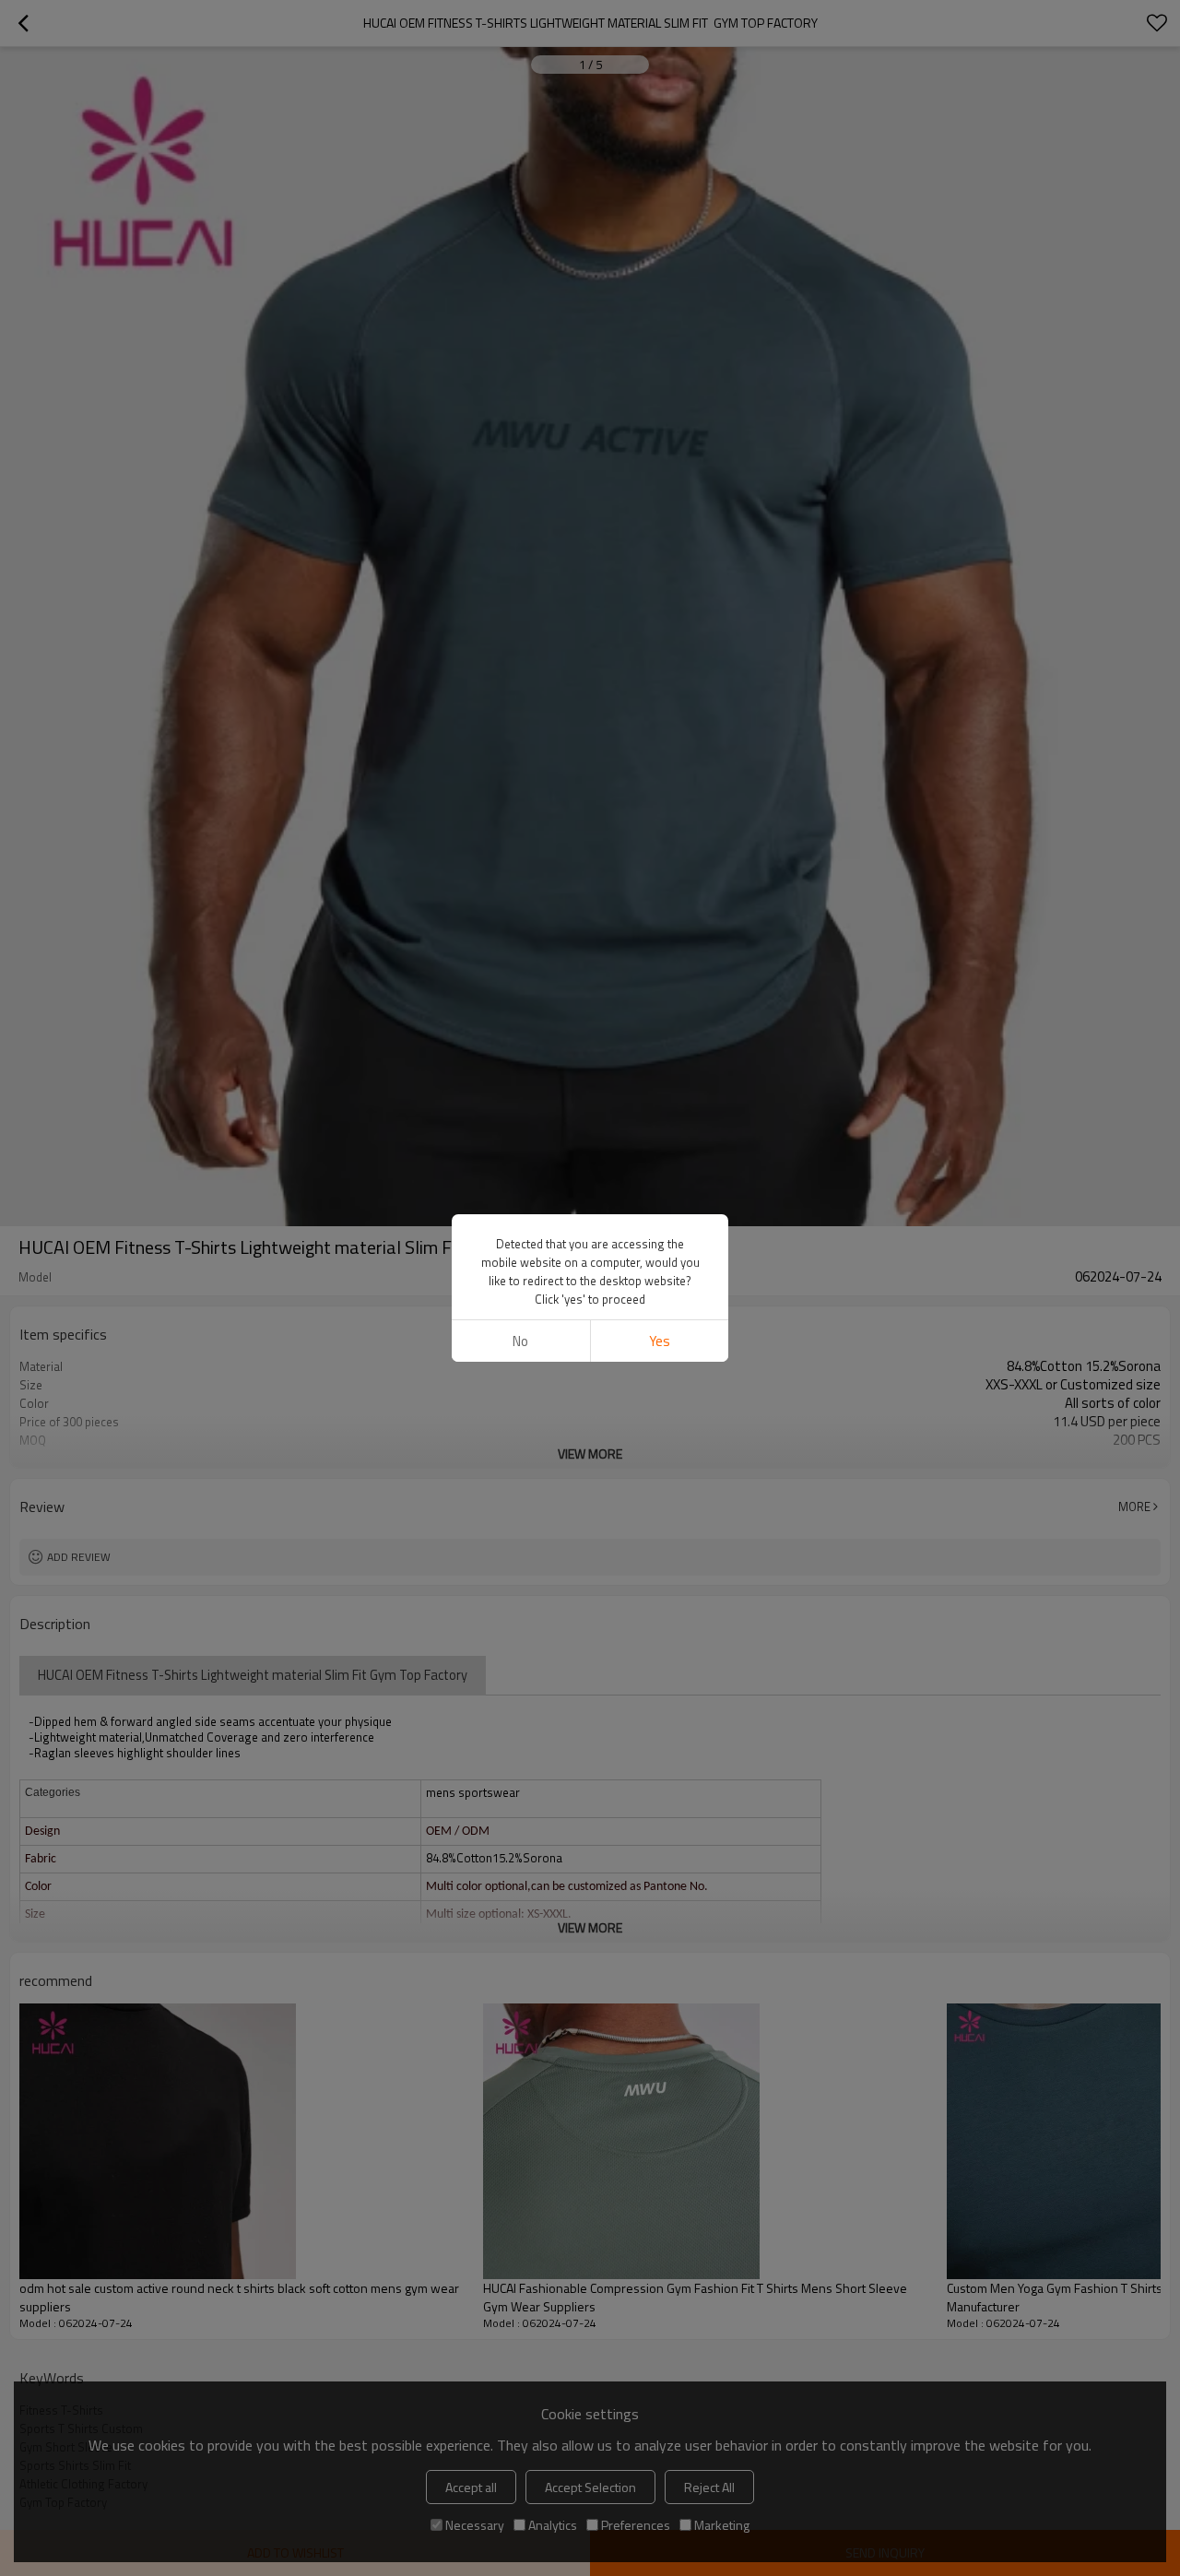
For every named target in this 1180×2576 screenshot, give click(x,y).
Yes (660, 1341)
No (520, 1341)
